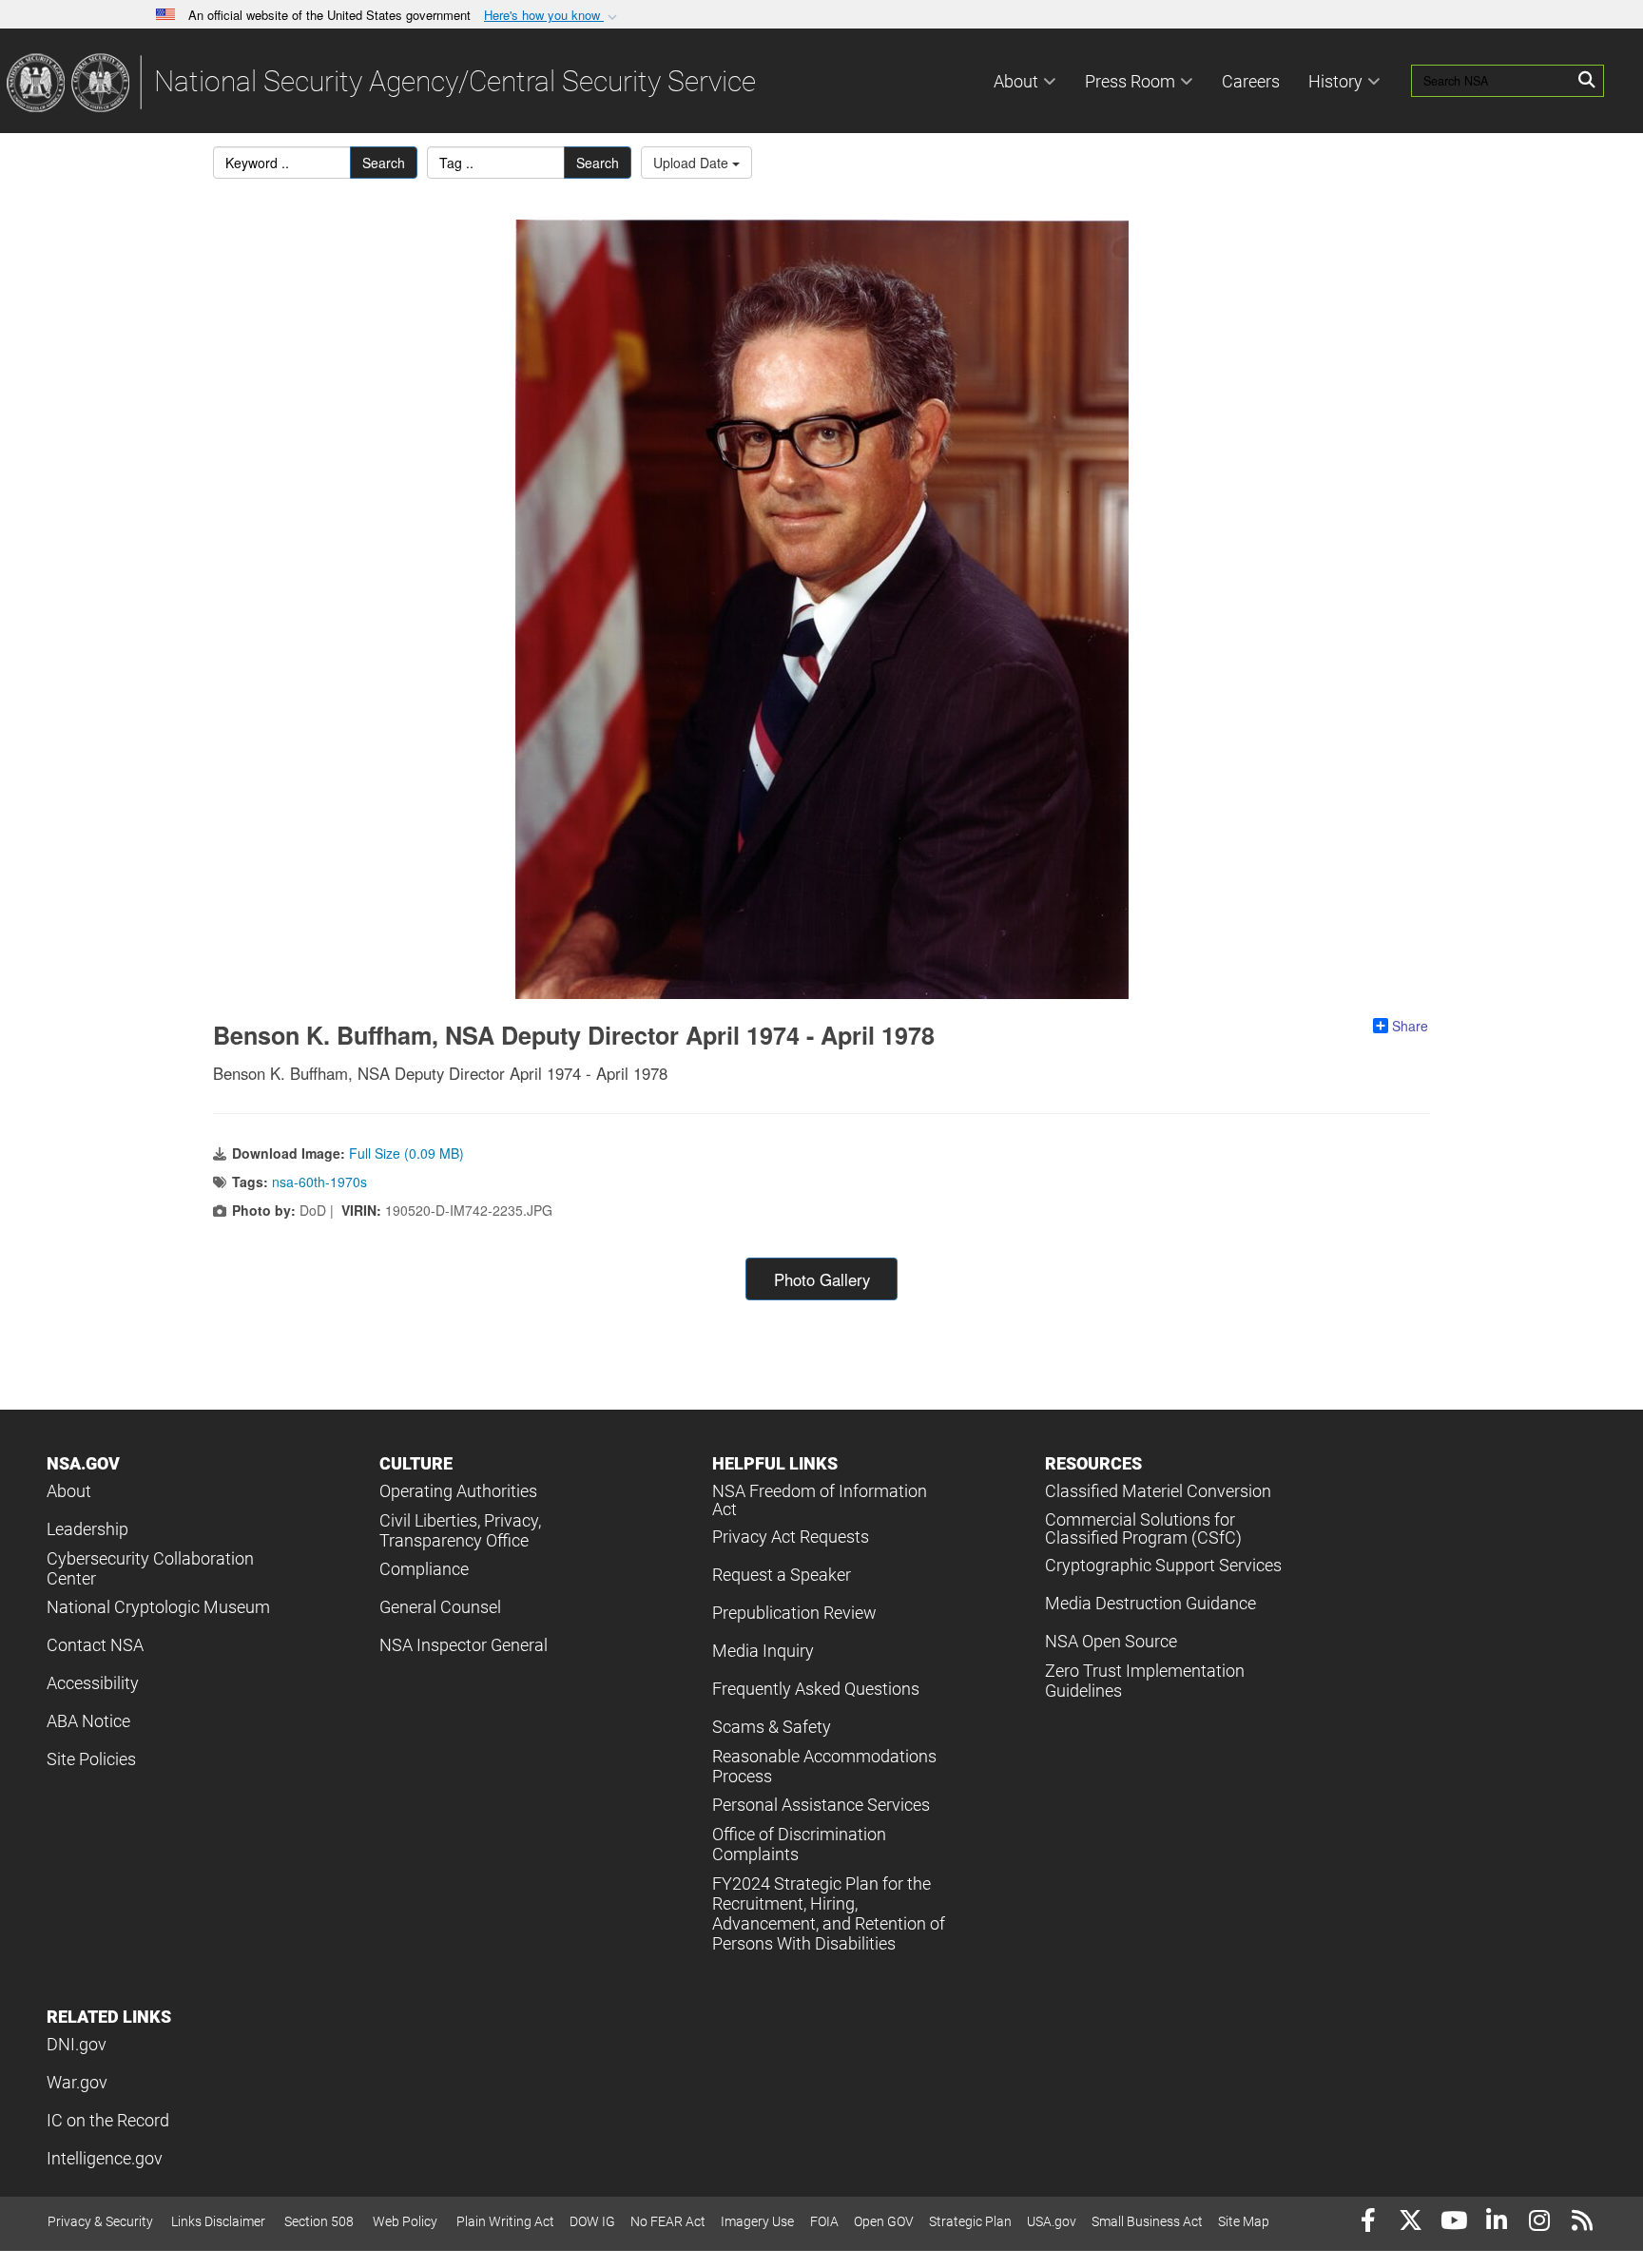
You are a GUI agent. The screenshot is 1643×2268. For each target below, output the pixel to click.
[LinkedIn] (1496, 2223)
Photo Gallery (822, 1279)
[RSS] (1582, 2223)
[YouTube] (1453, 2223)
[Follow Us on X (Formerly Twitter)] (1411, 2223)
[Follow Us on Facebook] (1368, 2223)
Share (1410, 1026)
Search (384, 163)
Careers (1251, 81)
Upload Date (693, 163)
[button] (552, 16)
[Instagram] (1539, 2223)
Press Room (1130, 81)
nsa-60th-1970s (319, 1182)
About (1016, 81)
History (1335, 81)
